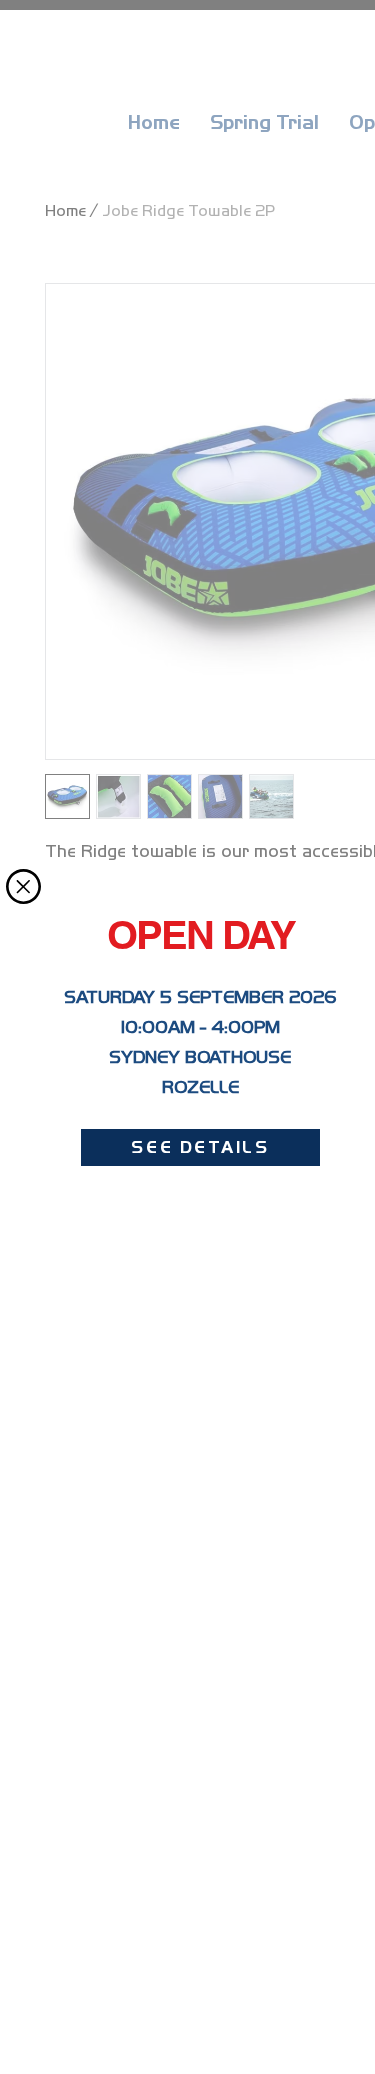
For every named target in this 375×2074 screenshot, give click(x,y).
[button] (23, 886)
